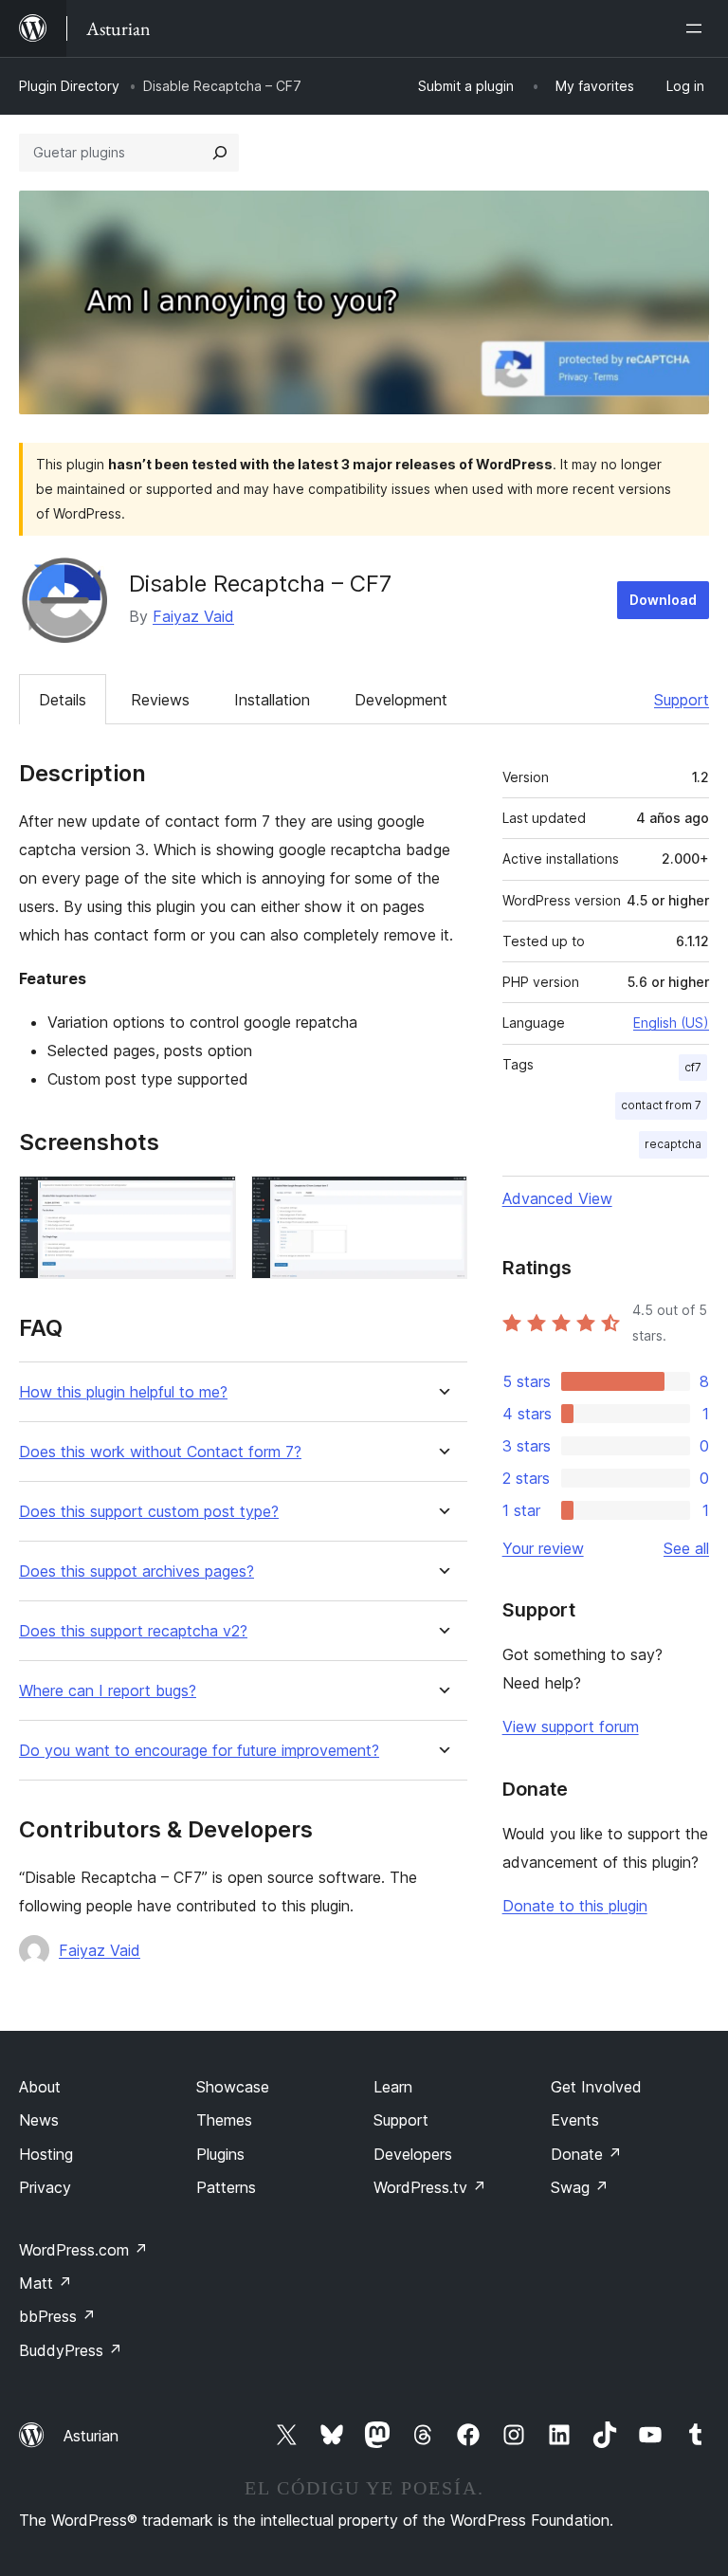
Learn (393, 2087)
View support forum (571, 1726)
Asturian (91, 2436)
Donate (586, 2154)
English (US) (671, 1023)
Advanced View (557, 1198)
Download (663, 600)
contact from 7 (661, 1105)
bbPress (57, 2316)
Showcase (233, 2087)
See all (686, 1548)
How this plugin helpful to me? (123, 1392)
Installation (272, 700)
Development (401, 700)
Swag (580, 2187)
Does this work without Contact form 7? (160, 1452)
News (39, 2120)
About (40, 2087)
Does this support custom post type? (149, 1512)
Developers (413, 2154)
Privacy (45, 2187)
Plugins (220, 2154)
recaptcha (673, 1144)
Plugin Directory (69, 86)
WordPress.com (83, 2250)
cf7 (693, 1067)
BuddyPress (71, 2350)
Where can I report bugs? (108, 1691)
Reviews (160, 700)
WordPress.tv (430, 2187)
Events (575, 2120)
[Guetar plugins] (220, 153)
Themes (224, 2120)
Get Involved (596, 2087)
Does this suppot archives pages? (136, 1571)
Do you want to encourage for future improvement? (199, 1751)
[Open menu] (698, 28)
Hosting (46, 2154)
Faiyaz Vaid (193, 616)
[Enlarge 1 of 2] (210, 1201)
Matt (45, 2283)
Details (63, 700)
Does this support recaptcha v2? (133, 1631)
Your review (543, 1548)
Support (682, 700)
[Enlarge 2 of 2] (442, 1201)
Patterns (226, 2187)
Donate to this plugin (575, 1906)
